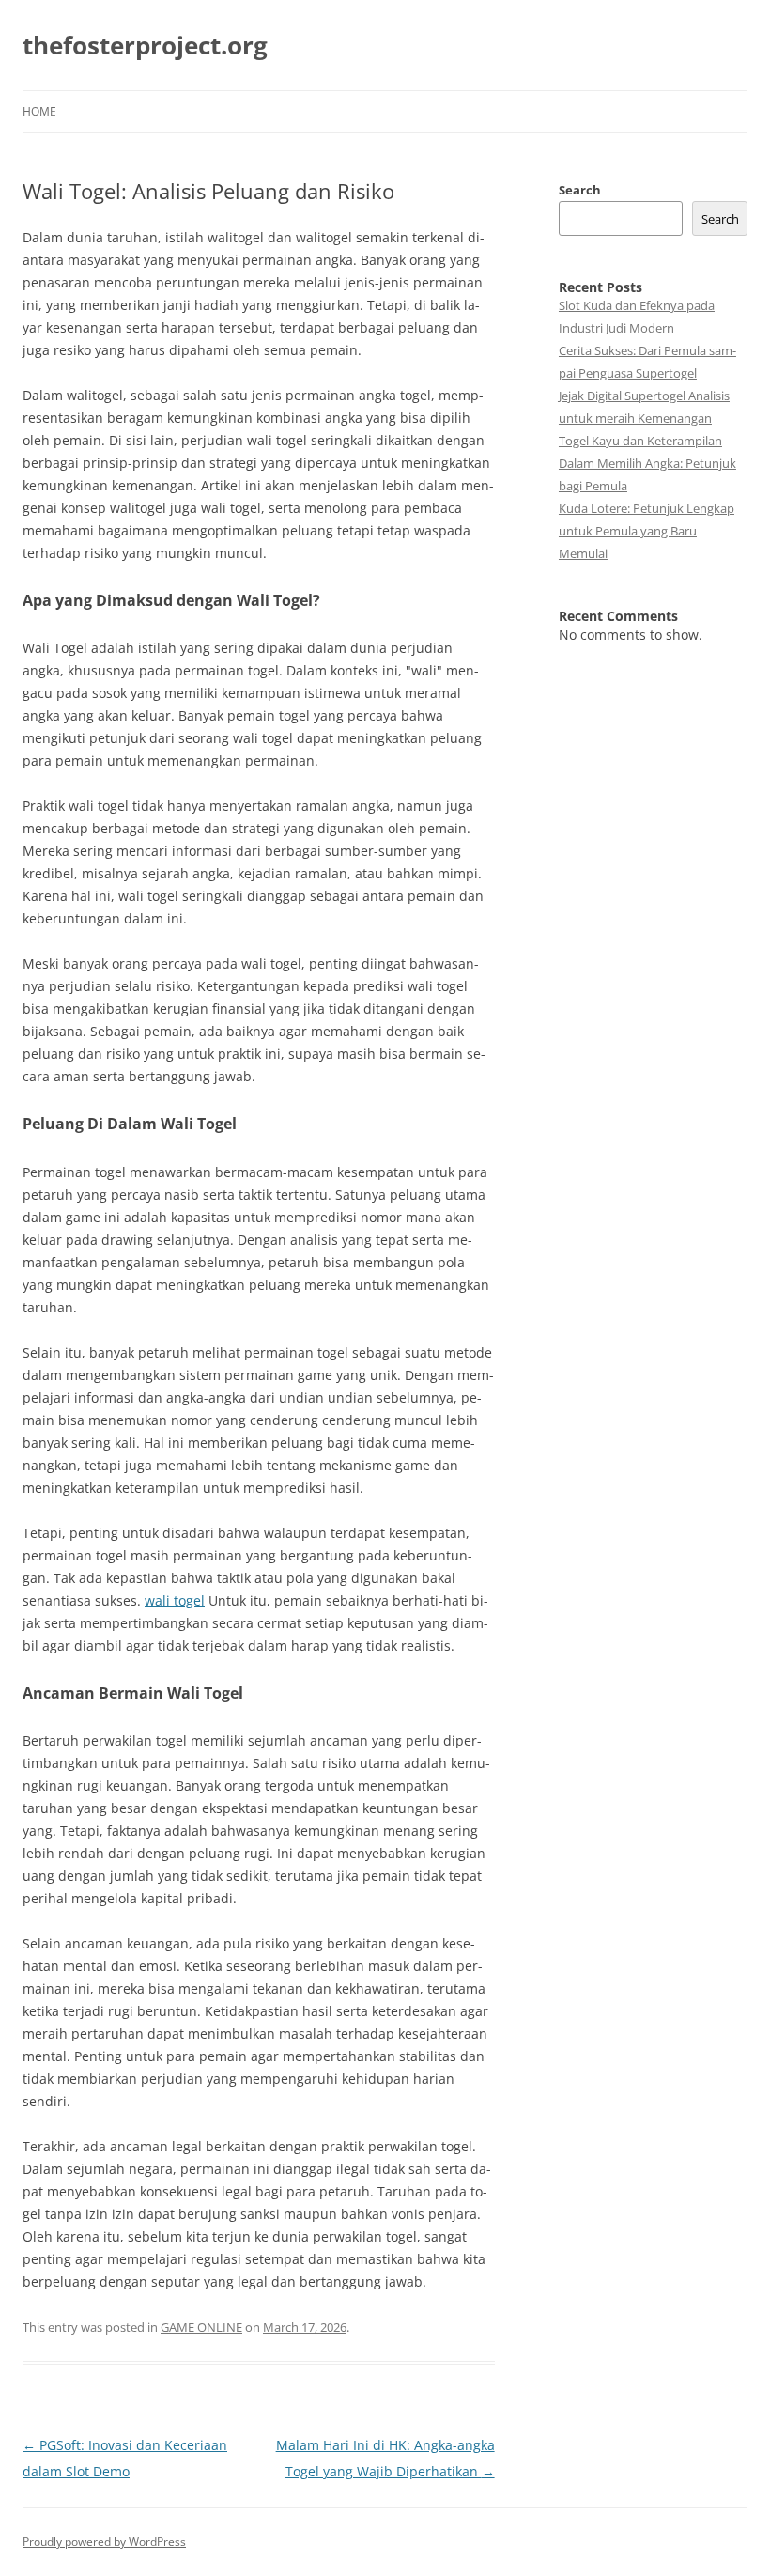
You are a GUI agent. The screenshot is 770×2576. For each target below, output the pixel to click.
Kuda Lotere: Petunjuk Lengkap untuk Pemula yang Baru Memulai (647, 531)
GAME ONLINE (201, 2327)
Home (39, 111)
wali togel (175, 1600)
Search (580, 190)
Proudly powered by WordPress (104, 2542)
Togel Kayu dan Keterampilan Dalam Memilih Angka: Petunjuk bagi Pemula (647, 463)
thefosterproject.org (145, 45)
